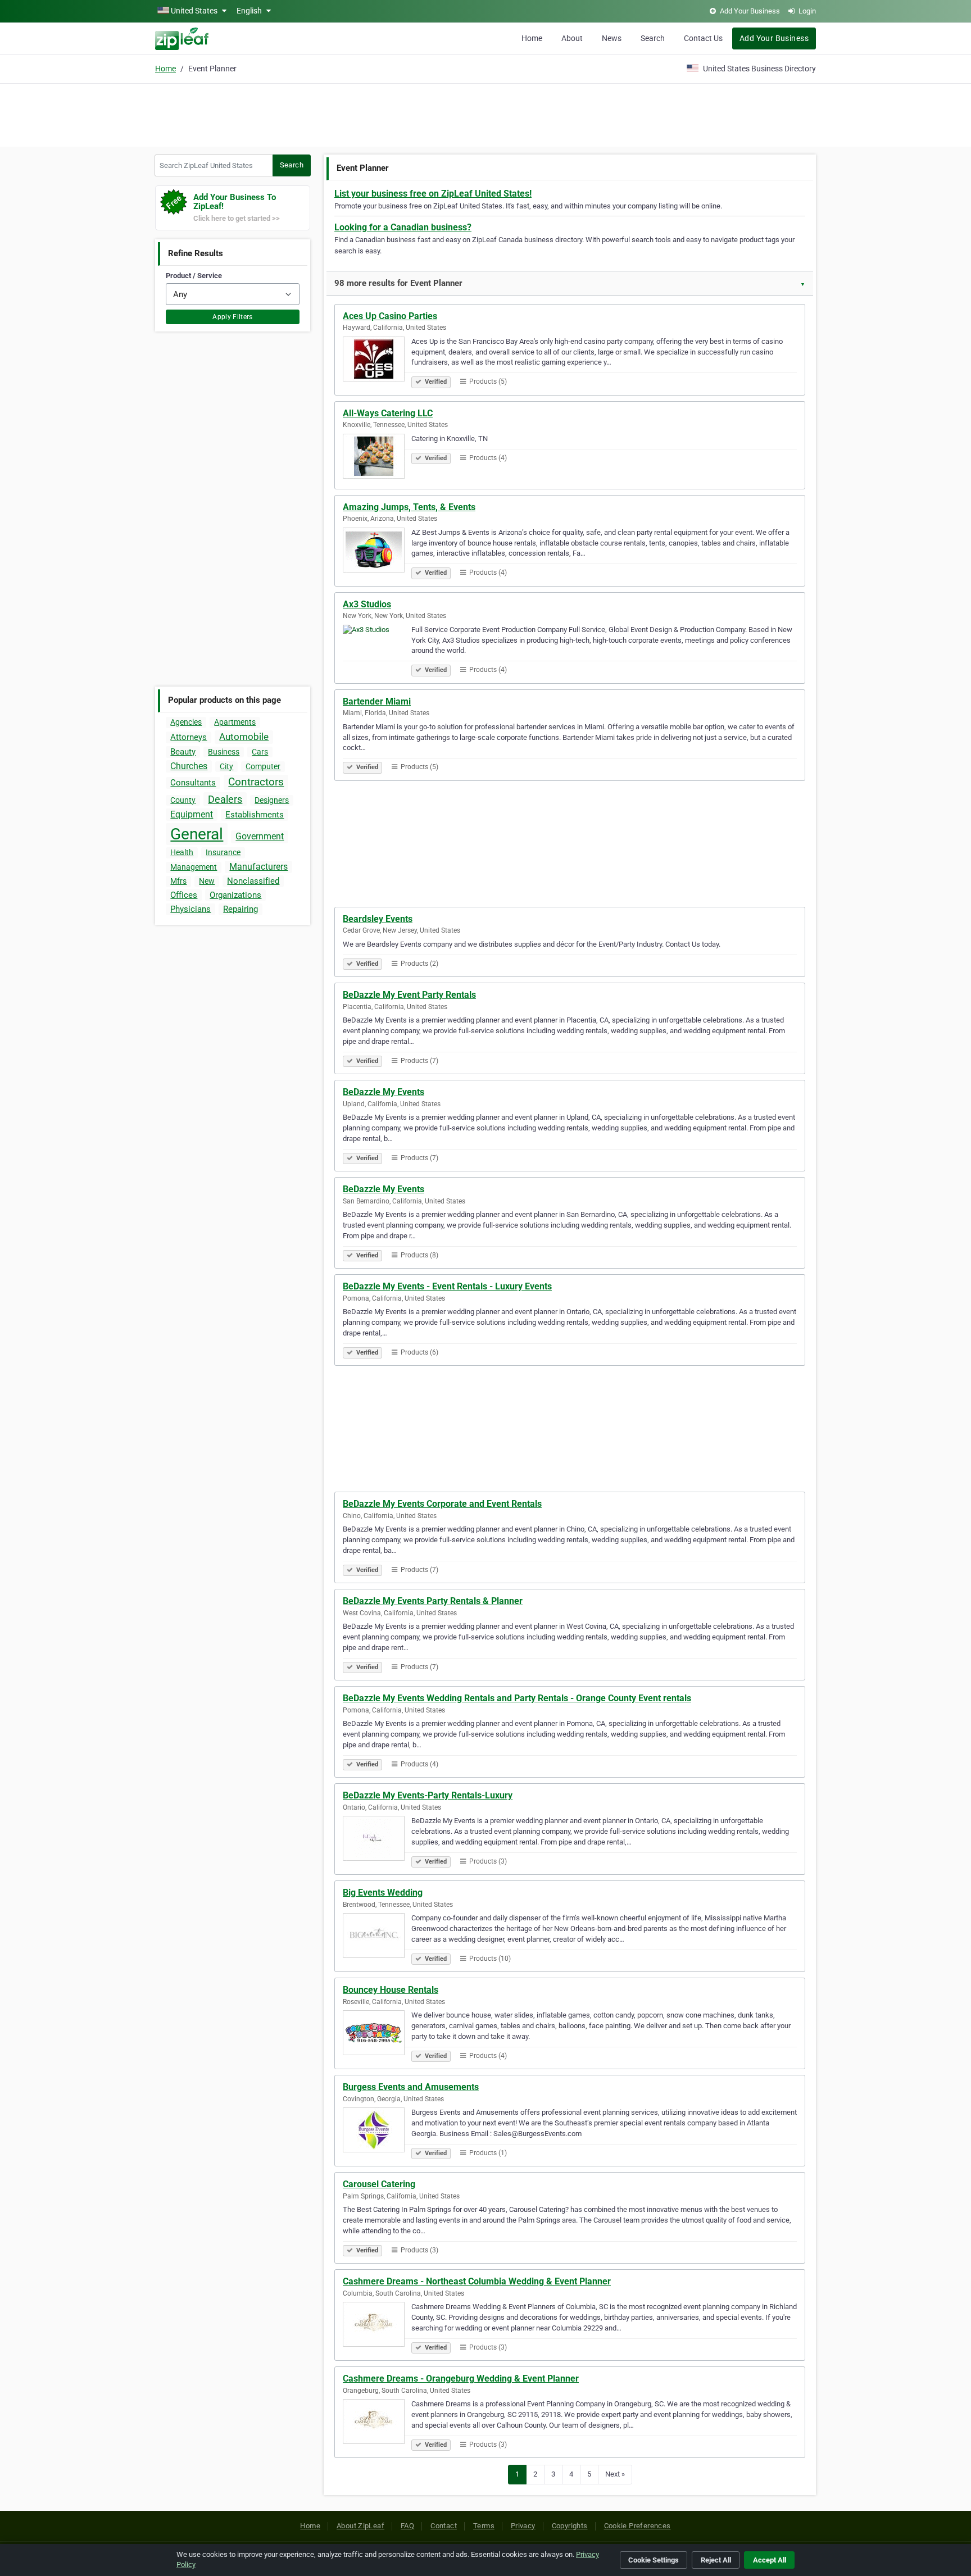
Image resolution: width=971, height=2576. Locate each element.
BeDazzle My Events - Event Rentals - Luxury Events (447, 1286)
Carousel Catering (379, 2184)
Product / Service (194, 276)
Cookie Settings (654, 2560)
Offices (184, 895)
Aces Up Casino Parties (390, 316)
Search (653, 38)
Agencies (186, 722)
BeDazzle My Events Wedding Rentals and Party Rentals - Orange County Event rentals (517, 1698)
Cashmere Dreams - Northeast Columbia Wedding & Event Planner (477, 2281)
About (572, 38)
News (612, 38)
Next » (615, 2474)
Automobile (244, 737)
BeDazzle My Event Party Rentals (409, 995)
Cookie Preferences (637, 2526)
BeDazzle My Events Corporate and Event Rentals (442, 1504)
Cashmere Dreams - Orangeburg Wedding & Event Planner (461, 2379)
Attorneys (189, 737)
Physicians (190, 909)
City (226, 766)
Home (532, 38)
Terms (484, 2526)
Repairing (241, 909)
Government (260, 836)
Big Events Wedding (383, 1893)
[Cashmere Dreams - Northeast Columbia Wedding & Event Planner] (377, 2326)
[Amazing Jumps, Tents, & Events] (377, 552)
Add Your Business (774, 38)
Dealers (225, 799)
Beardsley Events (378, 919)
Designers (272, 800)
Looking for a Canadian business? (403, 227)
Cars (260, 752)
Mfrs (178, 881)
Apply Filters (233, 317)
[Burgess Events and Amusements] (377, 2132)
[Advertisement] (485, 113)
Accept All (770, 2560)
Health (182, 852)
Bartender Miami (377, 701)
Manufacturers (258, 867)
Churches (189, 766)
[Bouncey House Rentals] (377, 2034)
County (183, 800)
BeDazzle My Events (384, 1092)
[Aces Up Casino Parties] (377, 361)
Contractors (256, 782)
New (207, 881)
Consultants (193, 783)
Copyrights (570, 2526)
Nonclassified (253, 881)
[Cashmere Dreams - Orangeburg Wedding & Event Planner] (377, 2423)
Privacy (523, 2526)
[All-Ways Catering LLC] (377, 458)
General (197, 834)
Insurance (223, 852)
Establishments (255, 815)
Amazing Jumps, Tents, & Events (409, 507)
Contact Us (703, 38)
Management (194, 867)
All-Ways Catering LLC (388, 413)
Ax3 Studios (367, 604)
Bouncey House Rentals (391, 1990)
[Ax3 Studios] (377, 649)
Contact (444, 2526)
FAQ (407, 2526)
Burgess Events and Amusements (411, 2087)
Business (224, 752)
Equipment (192, 814)
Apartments (235, 722)
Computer (263, 766)
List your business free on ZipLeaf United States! (433, 194)
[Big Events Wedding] (377, 1937)
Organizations (235, 895)
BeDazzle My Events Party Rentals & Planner (433, 1601)
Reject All (716, 2560)
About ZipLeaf (360, 2526)
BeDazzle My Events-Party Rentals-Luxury (428, 1795)
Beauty (183, 752)
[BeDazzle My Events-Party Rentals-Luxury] (377, 1840)
